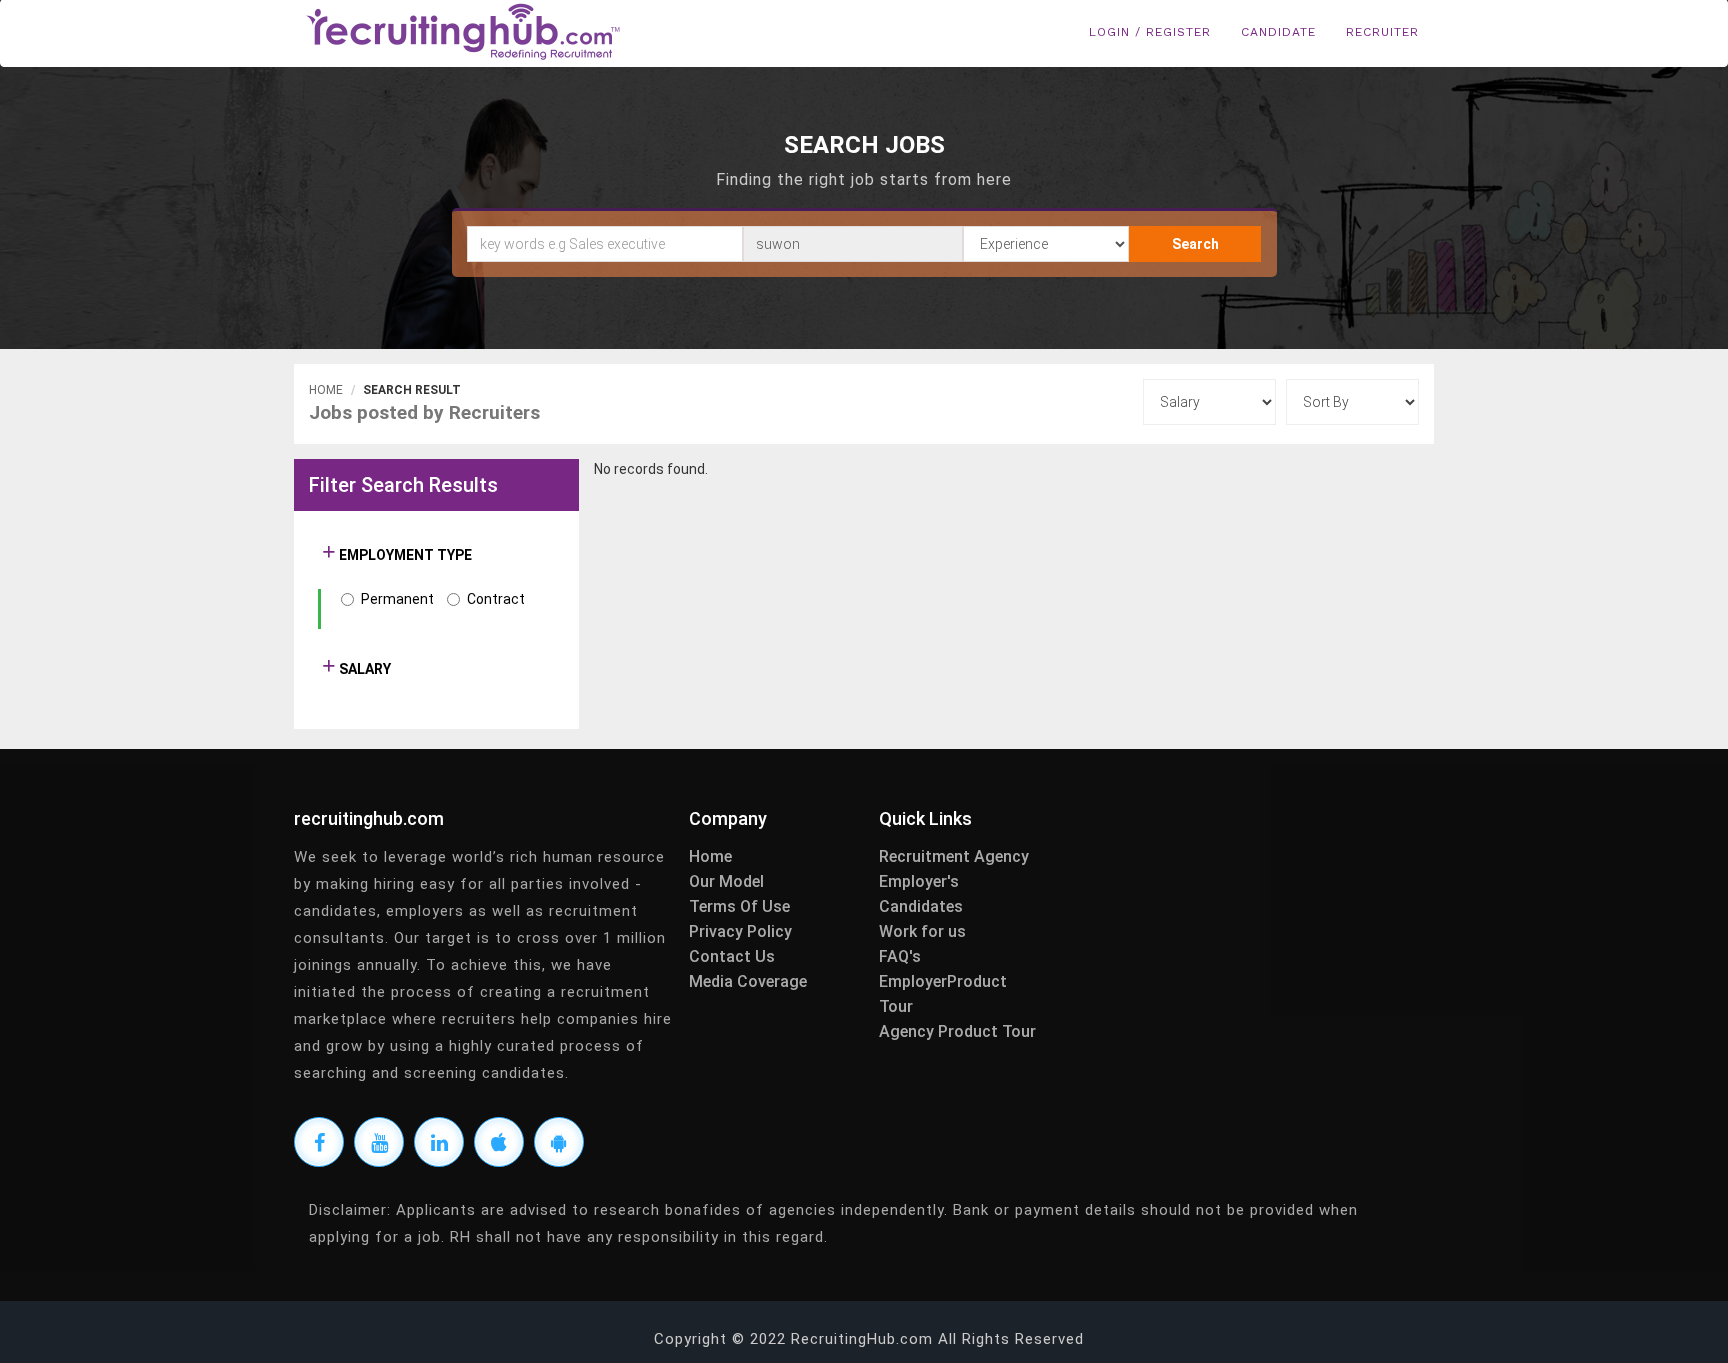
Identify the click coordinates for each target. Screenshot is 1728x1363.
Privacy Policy (740, 931)
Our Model (726, 881)
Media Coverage (748, 981)
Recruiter (1382, 32)
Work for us (922, 931)
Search (1195, 244)
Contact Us (732, 956)
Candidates (921, 906)
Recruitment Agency (954, 856)
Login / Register (1150, 32)
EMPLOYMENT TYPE (404, 555)
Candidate (1278, 32)
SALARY (363, 669)
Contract (496, 599)
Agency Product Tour (957, 1031)
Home (326, 390)
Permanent (397, 599)
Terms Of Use (739, 906)
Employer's (919, 881)
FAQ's (900, 956)
